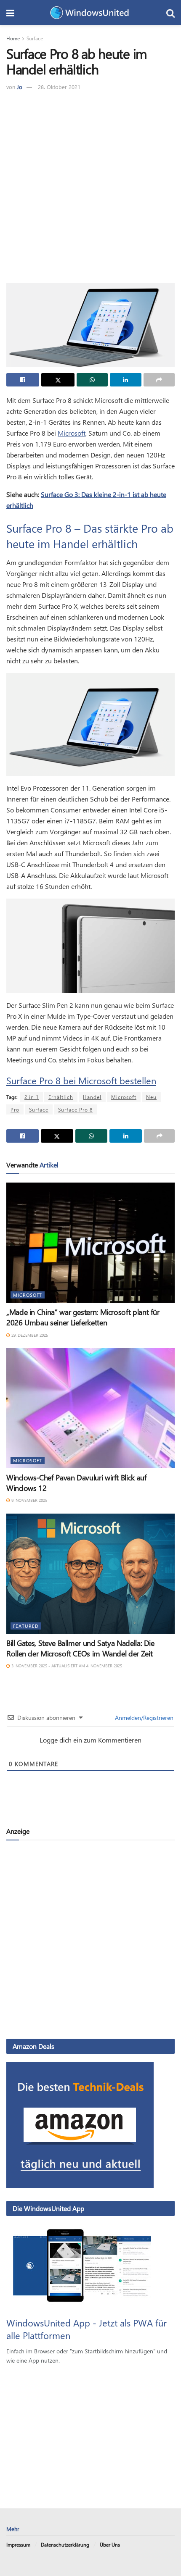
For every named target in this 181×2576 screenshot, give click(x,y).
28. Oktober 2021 (59, 87)
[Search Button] (170, 13)
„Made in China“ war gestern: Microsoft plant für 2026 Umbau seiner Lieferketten (83, 1317)
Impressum (18, 2544)
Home (13, 38)
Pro (15, 1109)
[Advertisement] (90, 186)
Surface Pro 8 (75, 1109)
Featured (26, 1626)
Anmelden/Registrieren (143, 1718)
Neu (151, 1097)
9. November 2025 (29, 1500)
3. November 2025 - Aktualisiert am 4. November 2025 (66, 1666)
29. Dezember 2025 (29, 1335)
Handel (92, 1097)
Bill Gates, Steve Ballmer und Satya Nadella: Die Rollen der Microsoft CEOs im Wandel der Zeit (80, 1648)
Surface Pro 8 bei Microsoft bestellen (81, 1080)
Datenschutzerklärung (65, 2544)
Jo (20, 87)
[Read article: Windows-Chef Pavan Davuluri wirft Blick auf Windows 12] (90, 1408)
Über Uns (110, 2544)
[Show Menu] (10, 13)
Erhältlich (61, 1097)
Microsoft (72, 433)
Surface (35, 38)
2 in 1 (32, 1097)
